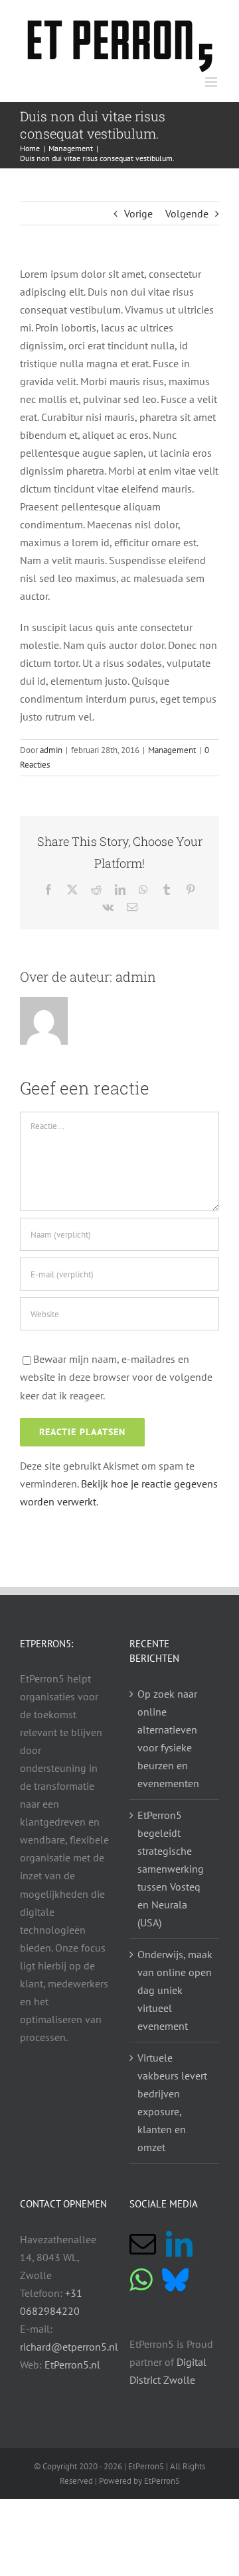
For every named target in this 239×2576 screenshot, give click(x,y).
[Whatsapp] (141, 2280)
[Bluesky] (175, 2280)
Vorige (138, 213)
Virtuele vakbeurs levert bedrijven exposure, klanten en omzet (172, 2102)
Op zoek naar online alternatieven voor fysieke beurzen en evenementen (168, 1738)
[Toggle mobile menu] (212, 82)
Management (172, 750)
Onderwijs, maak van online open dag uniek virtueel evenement (175, 1990)
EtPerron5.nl (72, 2365)
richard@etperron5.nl (69, 2347)
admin (51, 750)
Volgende (187, 213)
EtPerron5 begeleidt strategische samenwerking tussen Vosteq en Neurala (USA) (171, 1869)
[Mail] (143, 2244)
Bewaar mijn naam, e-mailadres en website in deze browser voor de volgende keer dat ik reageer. (116, 1377)
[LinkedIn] (179, 2244)
